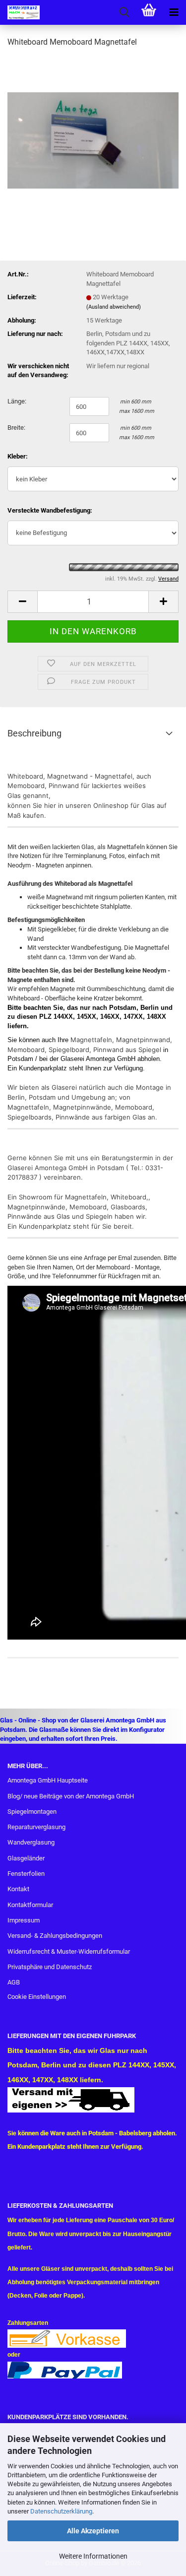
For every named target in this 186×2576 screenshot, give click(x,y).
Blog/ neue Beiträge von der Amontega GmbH (71, 1796)
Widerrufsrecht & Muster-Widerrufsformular (69, 1951)
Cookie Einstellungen (37, 1997)
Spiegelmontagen (32, 1812)
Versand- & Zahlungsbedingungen (55, 1936)
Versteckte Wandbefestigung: (50, 510)
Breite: (16, 428)
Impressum (24, 1920)
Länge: (17, 401)
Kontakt (18, 1889)
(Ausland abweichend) (114, 307)
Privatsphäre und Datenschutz (50, 1967)
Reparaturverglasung (36, 1827)
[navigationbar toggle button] (174, 12)
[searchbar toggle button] (124, 12)
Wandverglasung (31, 1842)
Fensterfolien (26, 1874)
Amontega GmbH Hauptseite (48, 1780)
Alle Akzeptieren (93, 2531)
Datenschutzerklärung (61, 2511)
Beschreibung (34, 733)
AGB (14, 1982)
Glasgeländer (26, 1858)
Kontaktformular (30, 1905)
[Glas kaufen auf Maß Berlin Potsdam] (20, 12)
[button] (22, 602)
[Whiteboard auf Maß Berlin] (93, 131)
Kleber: (18, 456)
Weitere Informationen (93, 2556)
